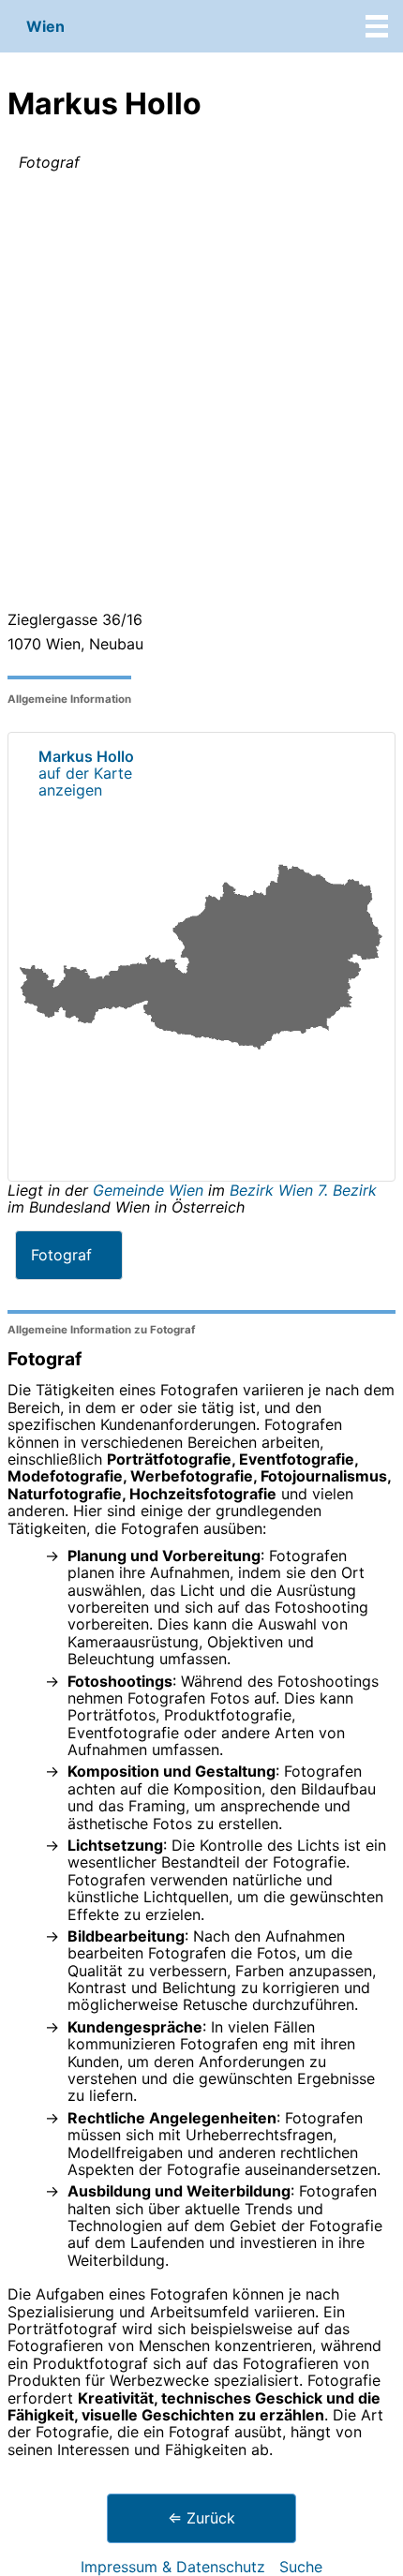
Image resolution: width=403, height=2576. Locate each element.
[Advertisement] (201, 395)
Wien (45, 26)
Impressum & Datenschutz (173, 2567)
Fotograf (61, 1255)
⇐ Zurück (201, 2518)
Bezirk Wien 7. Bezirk (303, 1190)
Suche (301, 2567)
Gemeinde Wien (150, 1190)
